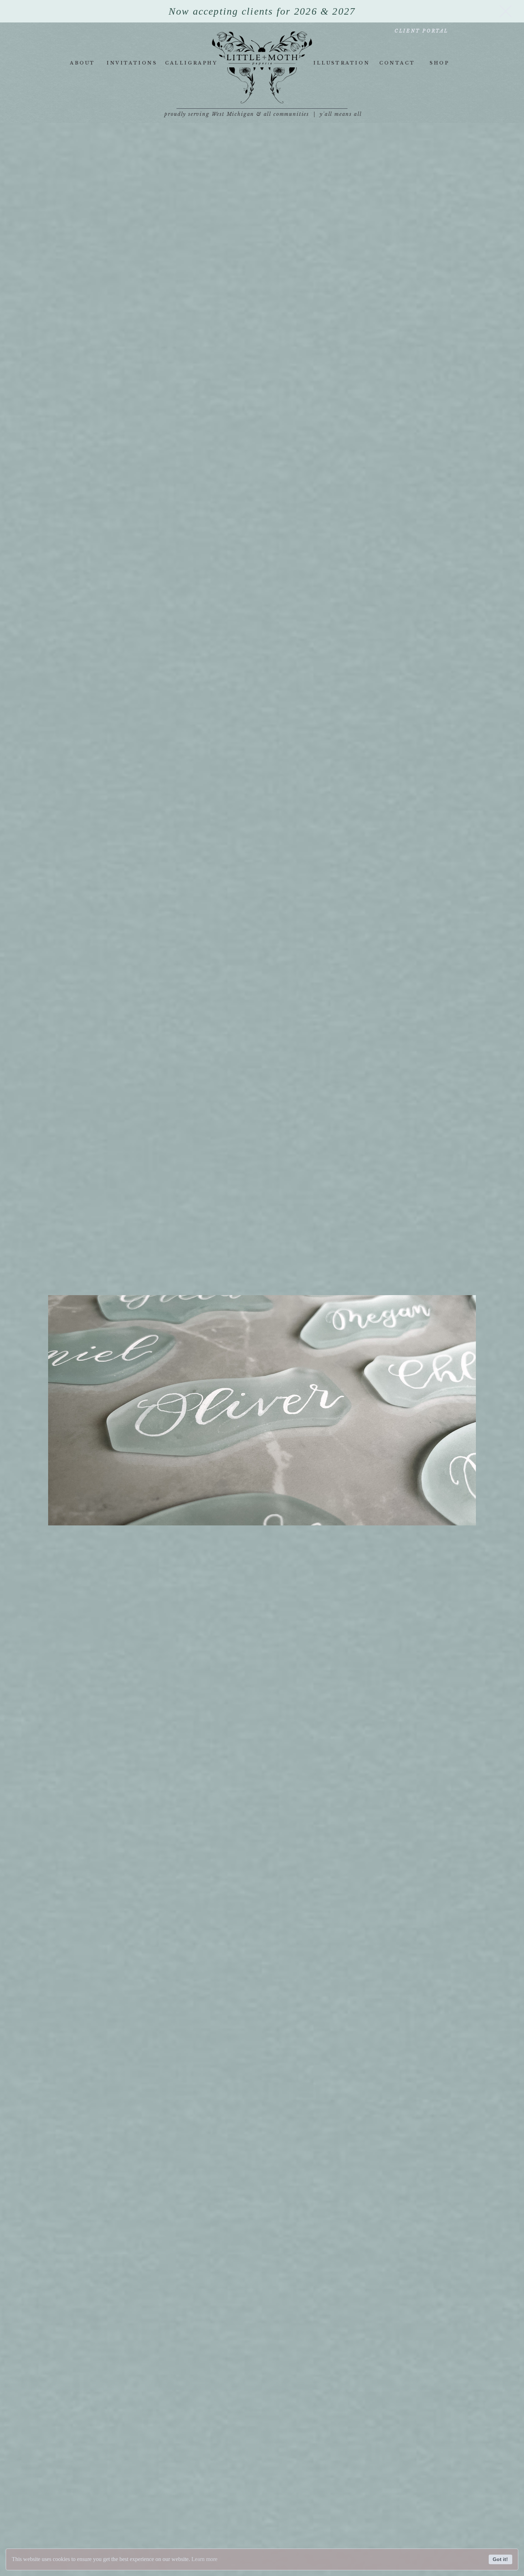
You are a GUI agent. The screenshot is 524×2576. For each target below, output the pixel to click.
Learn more (204, 2559)
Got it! (500, 2559)
